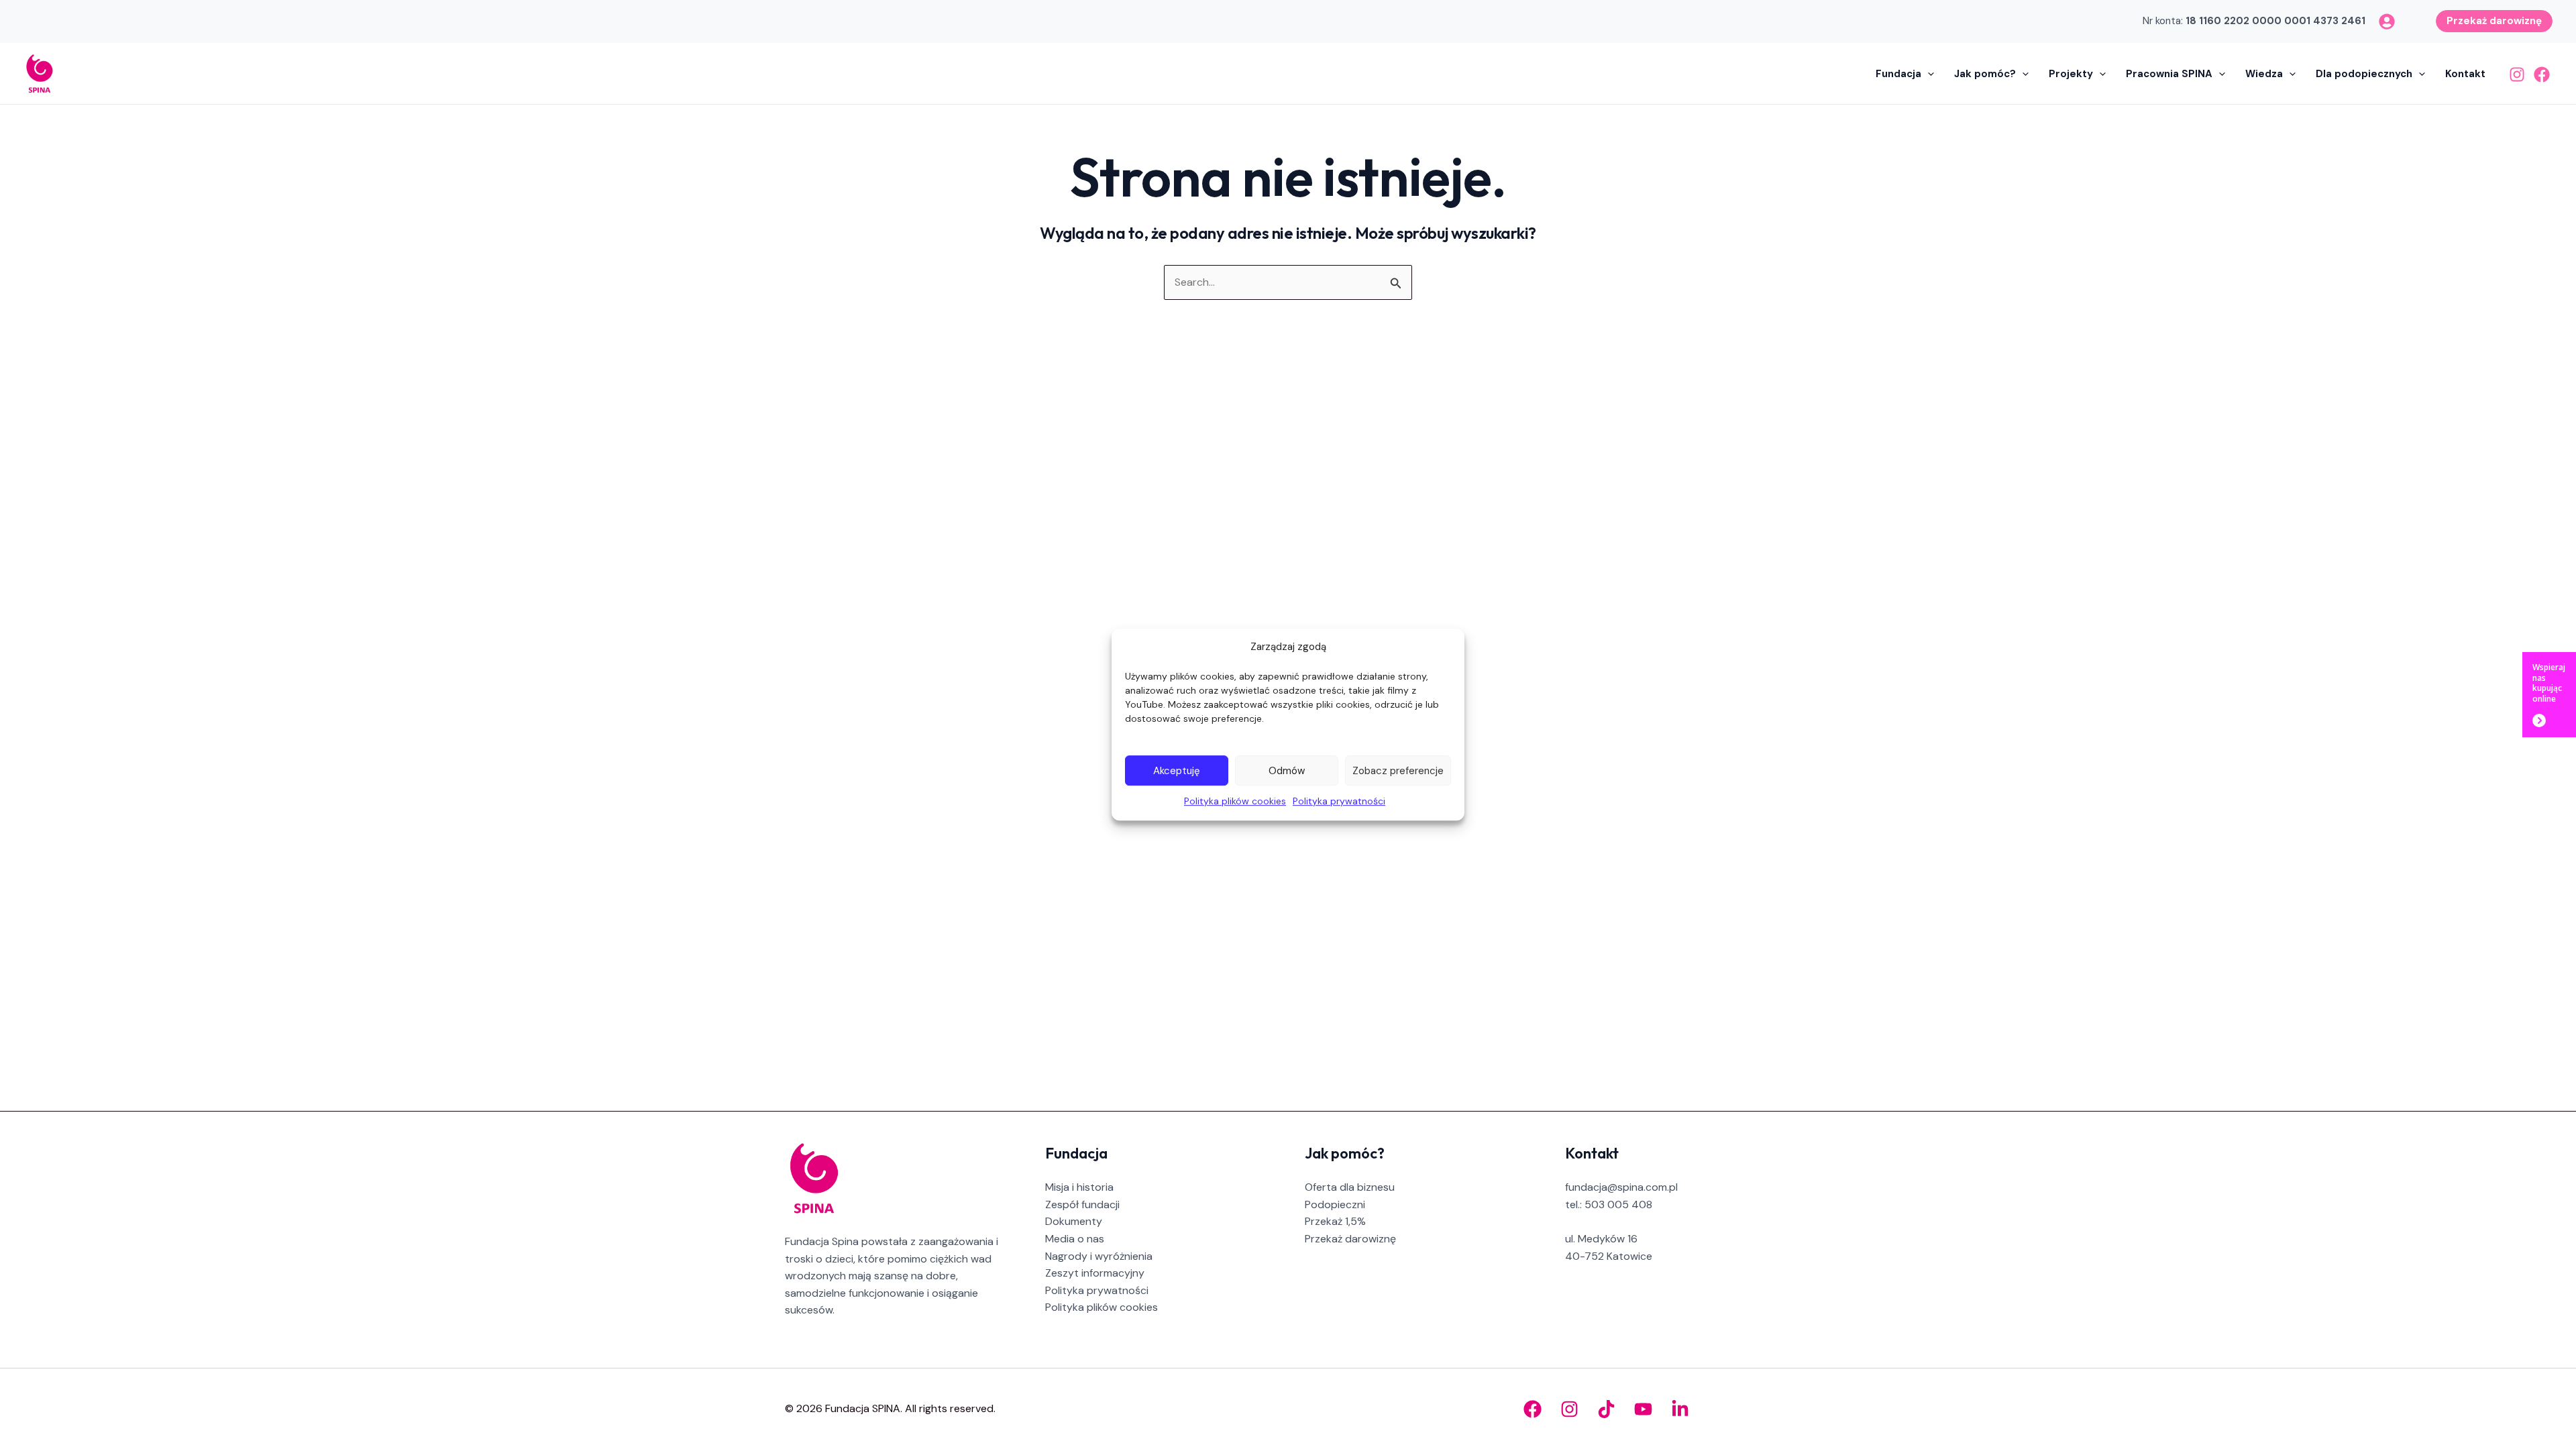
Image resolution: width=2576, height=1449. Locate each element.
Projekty (2071, 74)
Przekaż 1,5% (1335, 1221)
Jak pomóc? (1985, 74)
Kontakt (2465, 74)
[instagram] (2387, 21)
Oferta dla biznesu (1350, 1187)
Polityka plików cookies (1235, 801)
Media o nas (1075, 1239)
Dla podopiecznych (2364, 74)
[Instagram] (2517, 74)
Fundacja (1898, 74)
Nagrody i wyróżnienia (1099, 1256)
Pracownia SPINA (2169, 74)
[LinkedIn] (1680, 1409)
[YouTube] (1643, 1409)
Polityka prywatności (1339, 801)
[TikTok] (1606, 1409)
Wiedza (2264, 74)
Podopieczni (1335, 1204)
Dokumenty (1074, 1221)
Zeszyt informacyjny (1095, 1273)
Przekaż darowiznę (1350, 1239)
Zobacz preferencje (1398, 771)
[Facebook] (2542, 74)
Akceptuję (1177, 771)
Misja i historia (1079, 1187)
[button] (2494, 20)
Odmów (1287, 771)
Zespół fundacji (1082, 1204)
